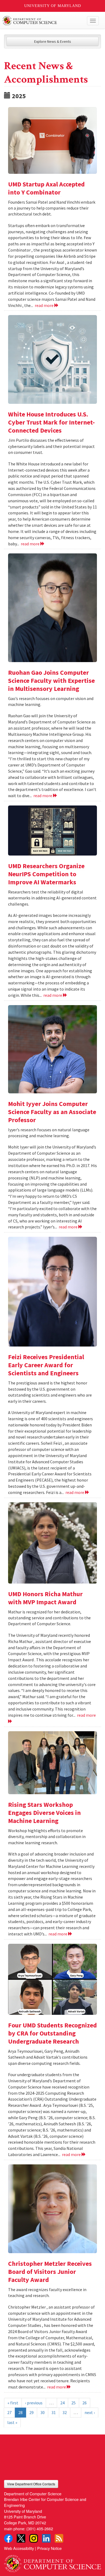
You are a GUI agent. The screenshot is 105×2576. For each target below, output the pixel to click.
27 (9, 2412)
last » (12, 2422)
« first (13, 2403)
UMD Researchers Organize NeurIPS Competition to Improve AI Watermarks (46, 874)
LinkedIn (46, 2538)
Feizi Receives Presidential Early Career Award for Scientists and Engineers (46, 1365)
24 (62, 2403)
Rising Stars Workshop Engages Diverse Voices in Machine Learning (44, 1813)
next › (90, 2412)
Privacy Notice (49, 2548)
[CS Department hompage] (52, 2562)
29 (31, 2412)
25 (73, 2403)
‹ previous (34, 2403)
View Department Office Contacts (31, 2484)
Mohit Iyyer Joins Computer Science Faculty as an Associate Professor (52, 1112)
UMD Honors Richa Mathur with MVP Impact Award (45, 1598)
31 (54, 2412)
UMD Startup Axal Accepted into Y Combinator (46, 188)
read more (45, 305)
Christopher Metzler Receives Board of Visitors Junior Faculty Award (50, 2272)
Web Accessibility (19, 2548)
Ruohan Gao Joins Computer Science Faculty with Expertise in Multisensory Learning (51, 681)
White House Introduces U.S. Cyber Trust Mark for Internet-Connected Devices (51, 422)
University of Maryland (53, 6)
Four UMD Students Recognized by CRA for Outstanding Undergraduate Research (52, 2033)
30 (43, 2412)
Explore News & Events (53, 41)
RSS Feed (59, 2538)
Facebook (8, 2538)
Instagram (34, 2538)
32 (65, 2412)
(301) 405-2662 (40, 2529)
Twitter (21, 2538)
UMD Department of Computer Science (42, 21)
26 (85, 2403)
